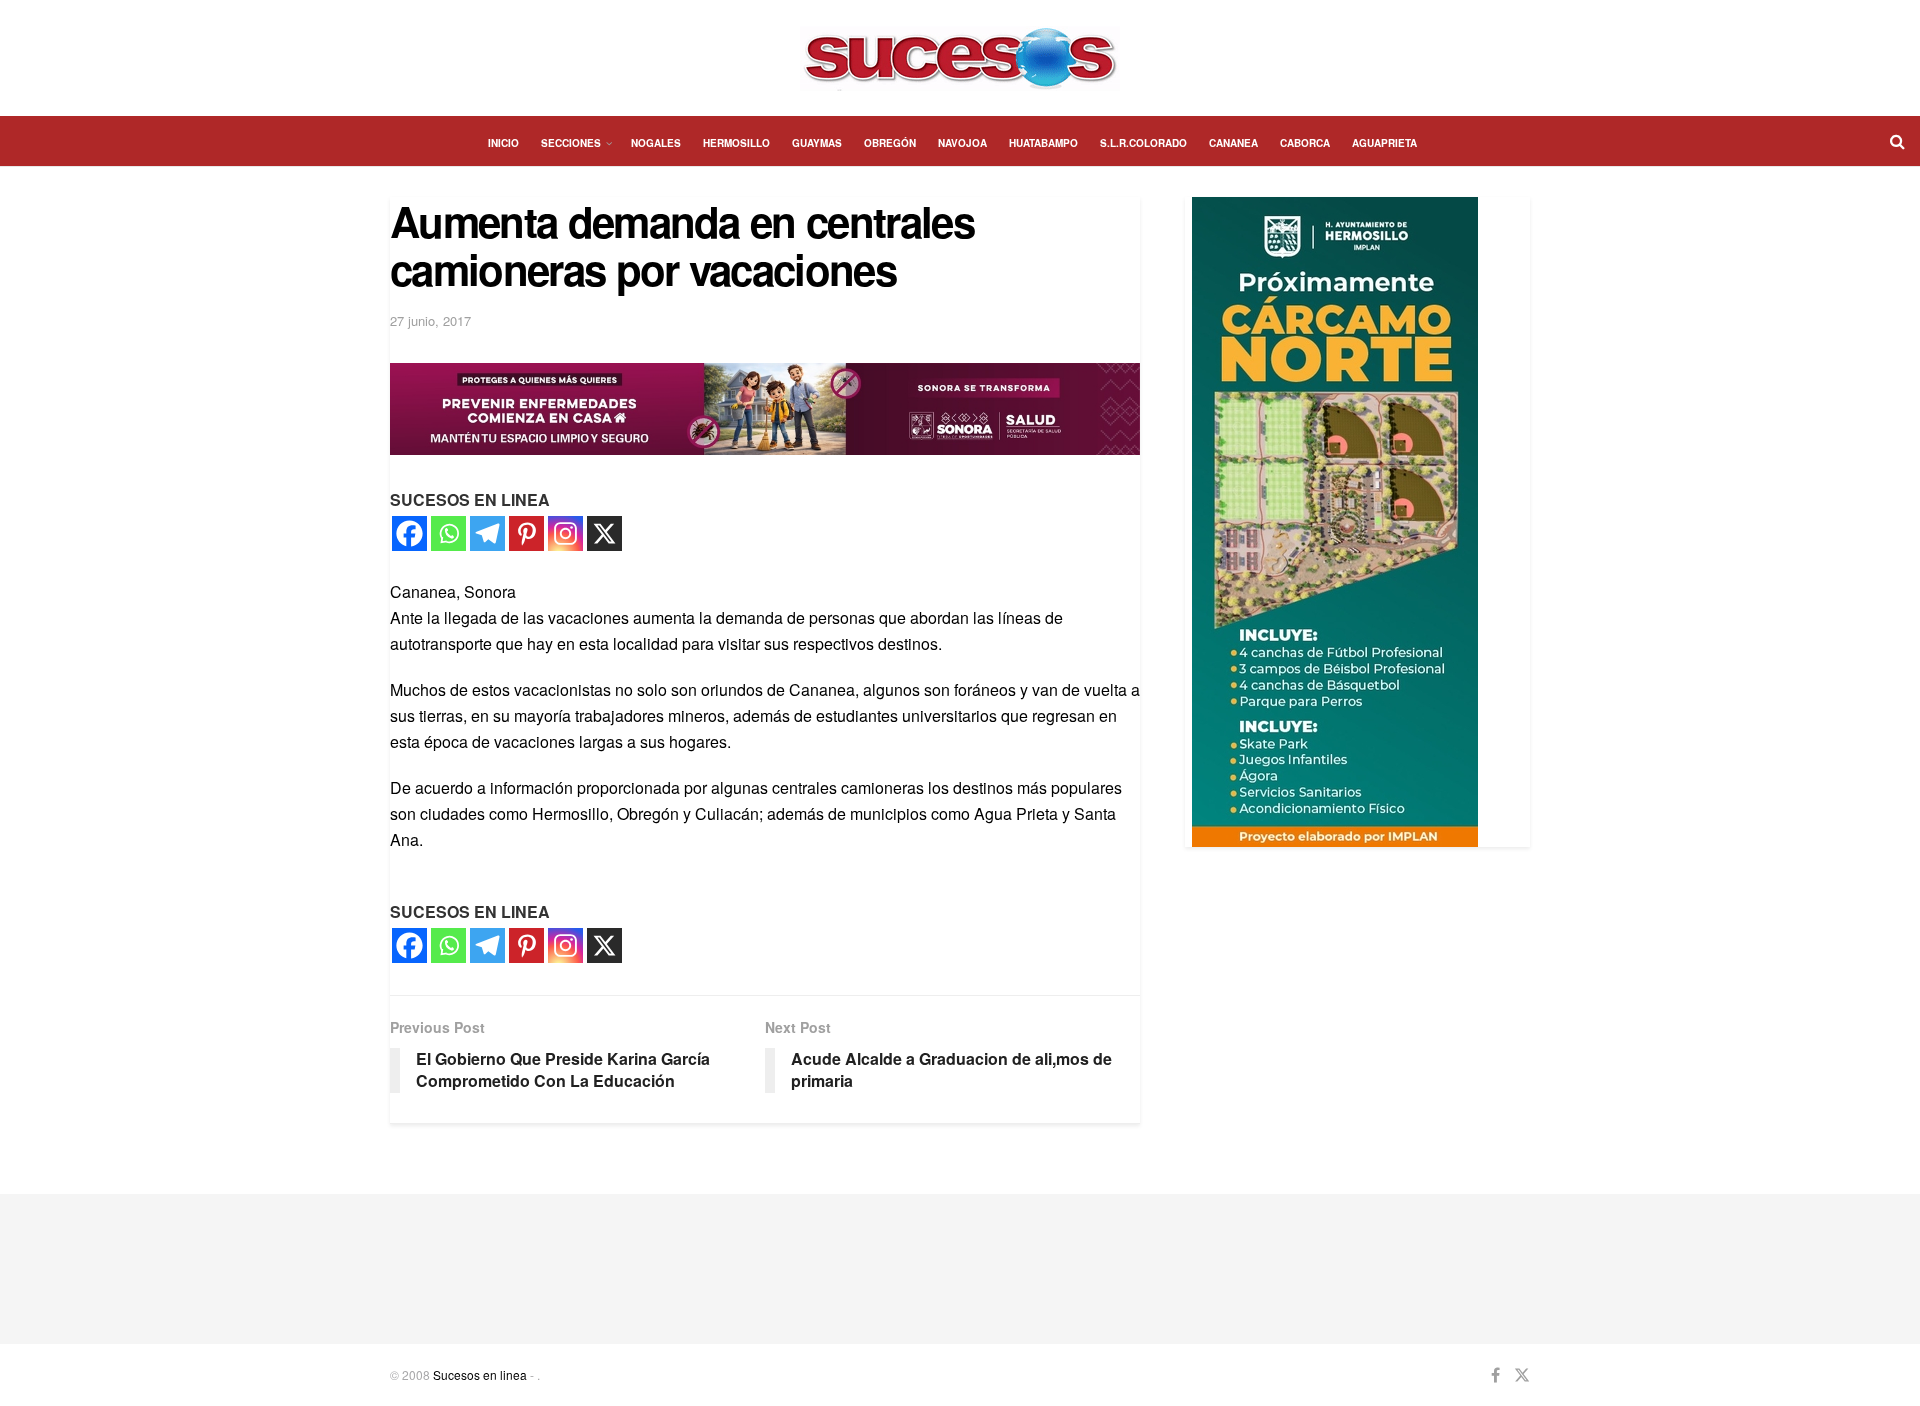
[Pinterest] (526, 533)
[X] (604, 533)
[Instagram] (565, 533)
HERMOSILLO (736, 143)
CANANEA (1233, 143)
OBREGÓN (890, 143)
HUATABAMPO (1043, 143)
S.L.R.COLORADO (1143, 143)
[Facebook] (409, 533)
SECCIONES (571, 143)
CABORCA (1305, 143)
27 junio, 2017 (430, 320)
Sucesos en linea (480, 1374)
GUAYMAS (817, 143)
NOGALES (656, 143)
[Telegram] (487, 533)
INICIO (503, 143)
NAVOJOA (962, 143)
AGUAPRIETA (1384, 143)
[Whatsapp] (448, 533)
